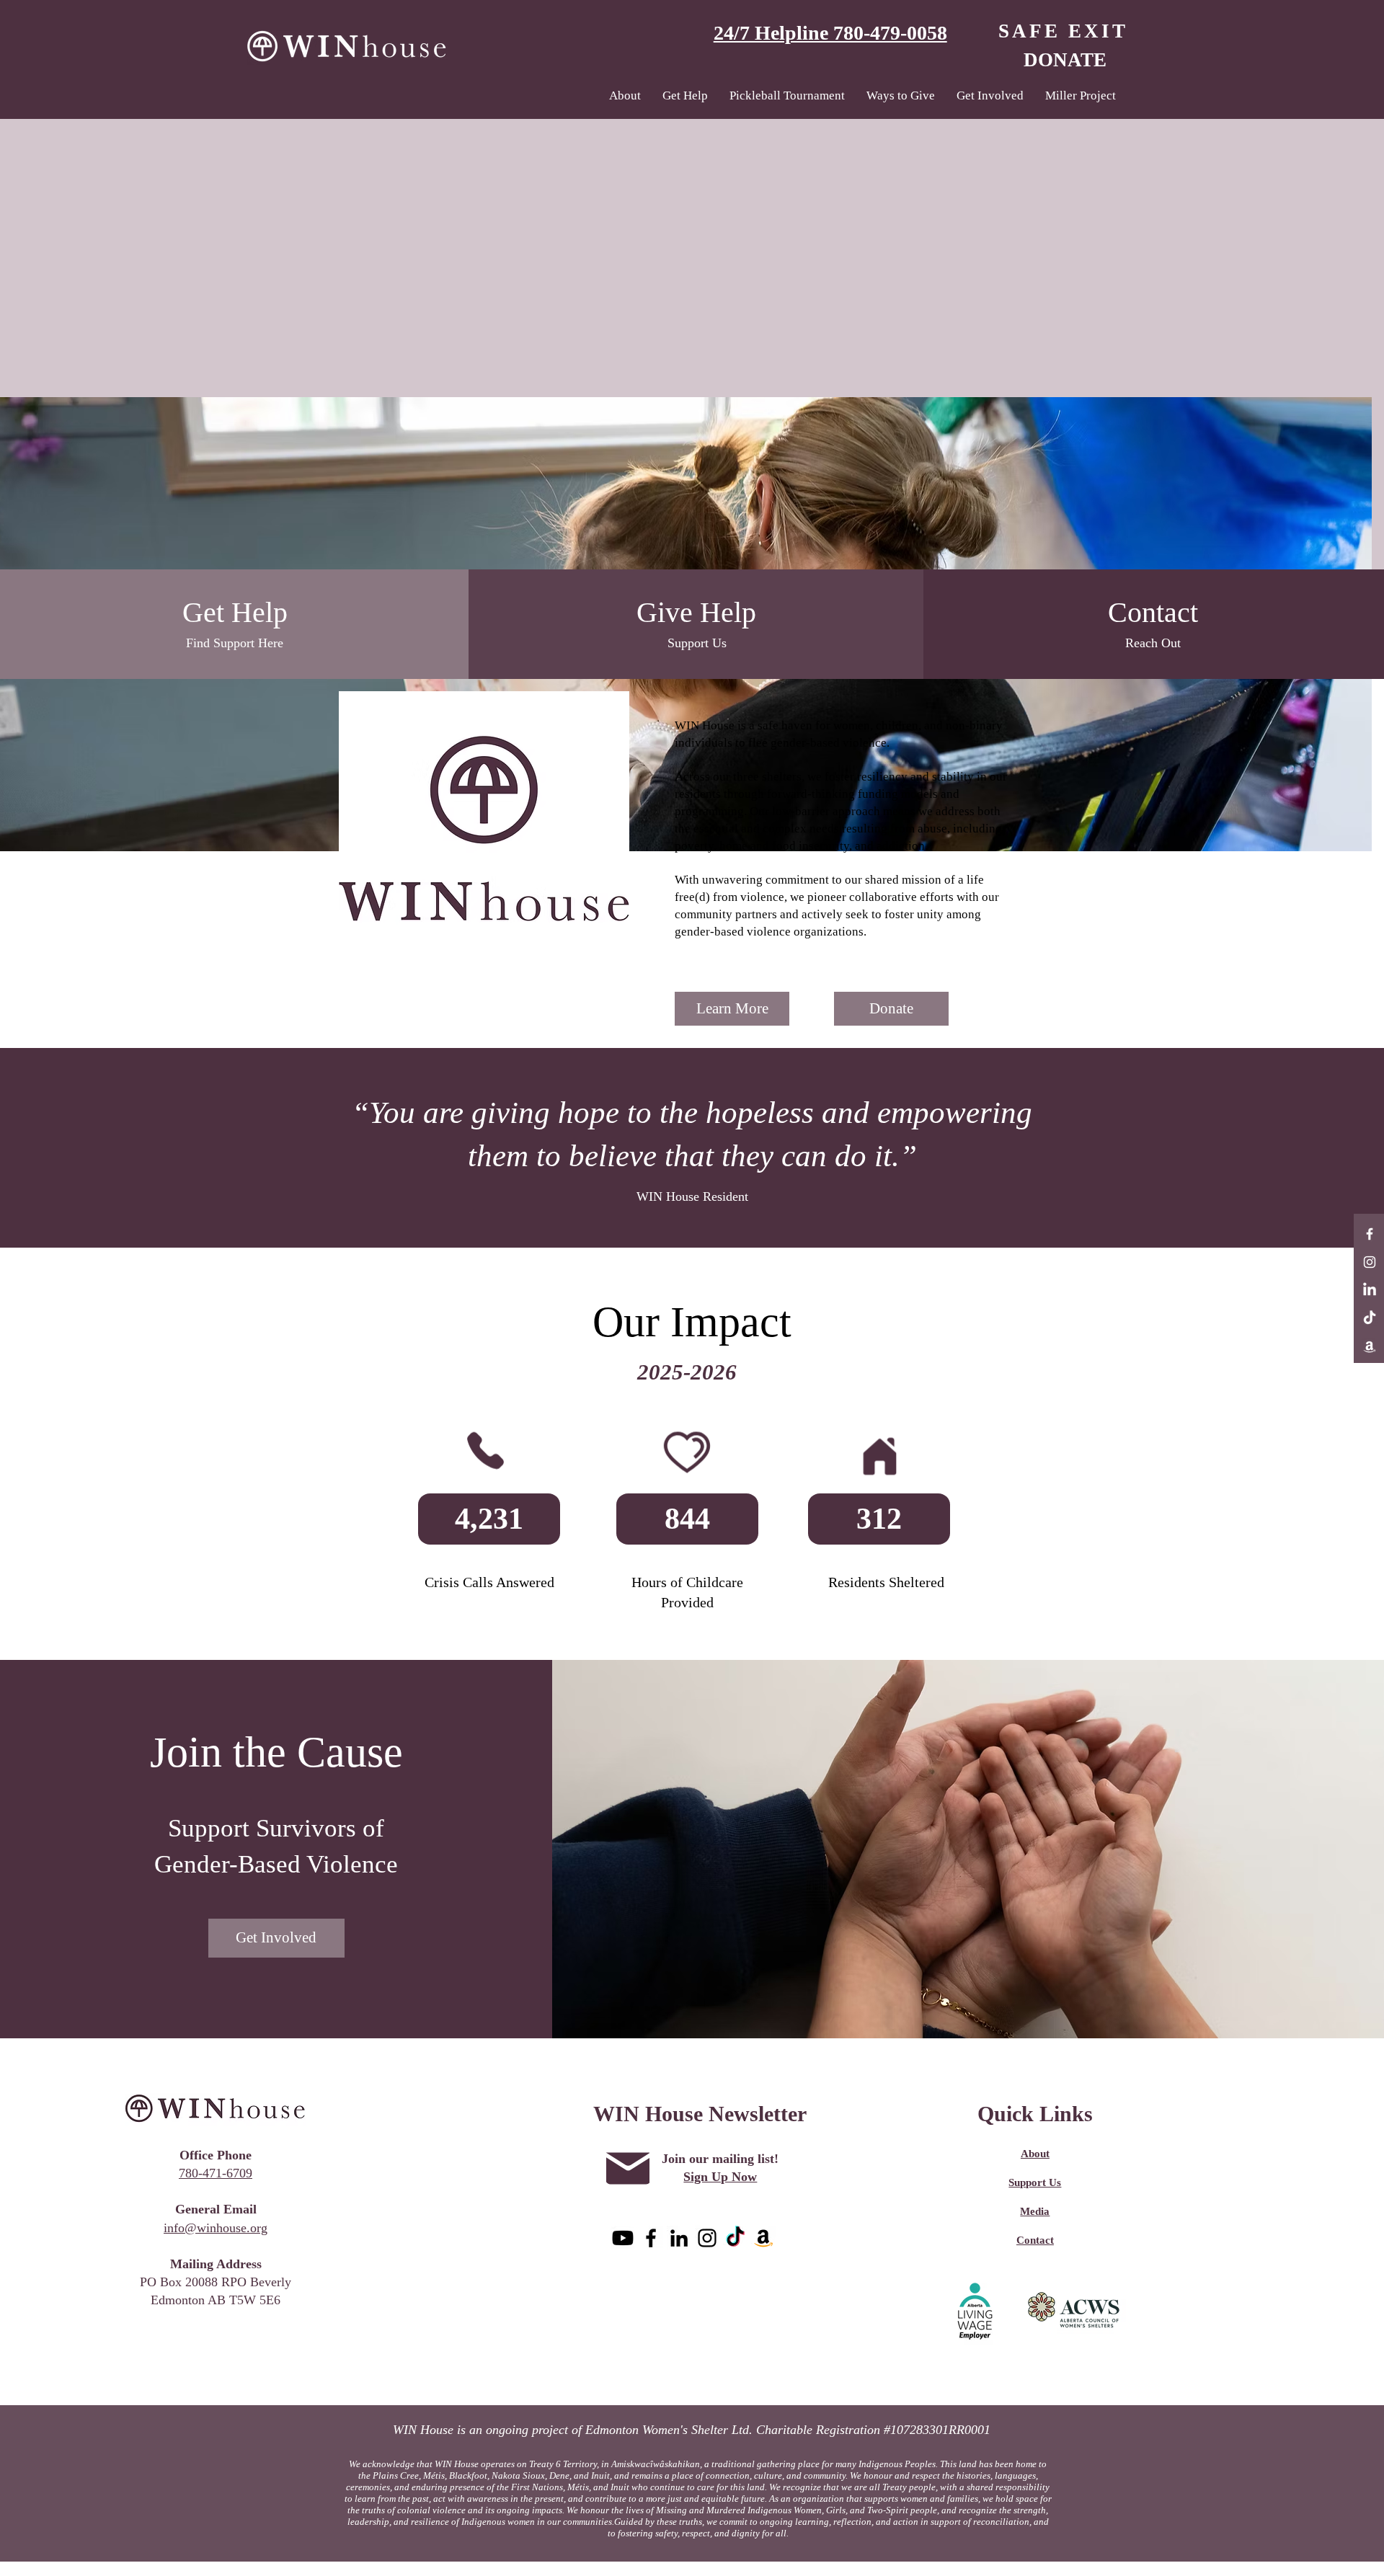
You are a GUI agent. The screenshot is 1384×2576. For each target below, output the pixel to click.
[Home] (879, 1456)
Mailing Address (216, 2264)
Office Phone (216, 2155)
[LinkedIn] (1370, 1290)
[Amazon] (1370, 1346)
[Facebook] (1370, 1234)
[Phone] (485, 1450)
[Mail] (628, 2169)
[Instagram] (1370, 1262)
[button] (685, 96)
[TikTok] (1370, 1318)
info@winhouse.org (216, 2228)
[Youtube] (623, 2238)
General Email (216, 2209)
